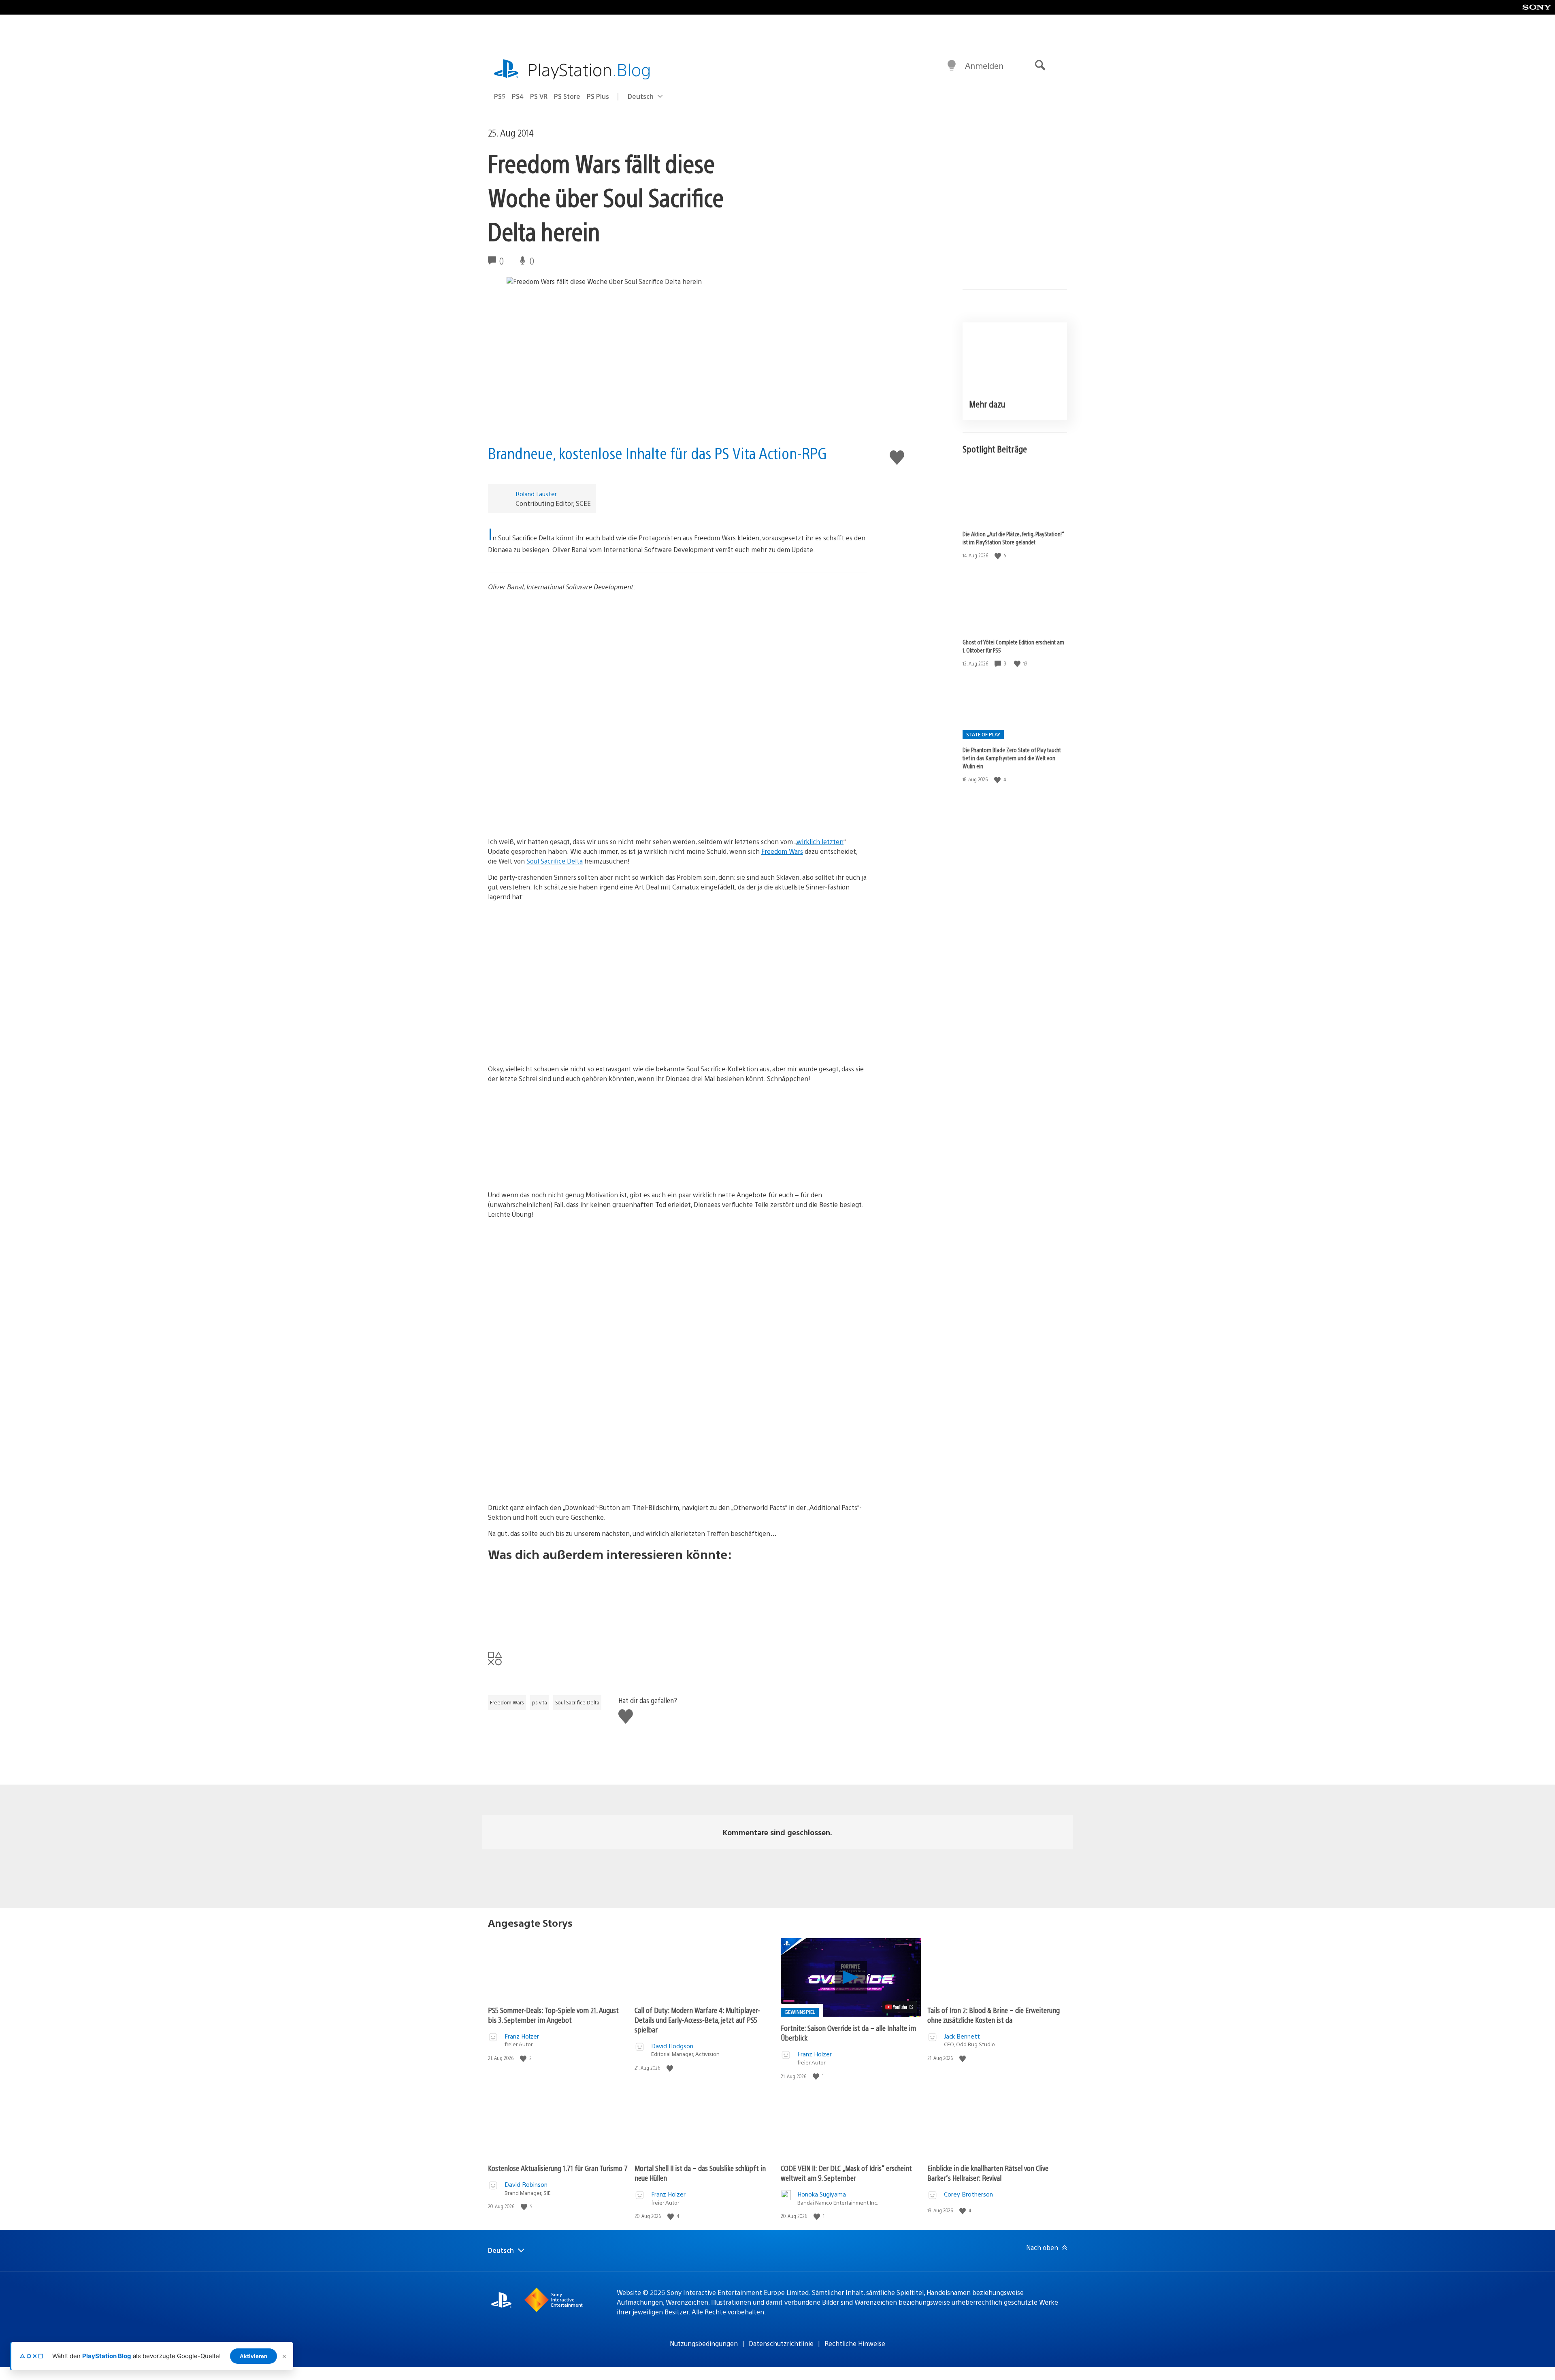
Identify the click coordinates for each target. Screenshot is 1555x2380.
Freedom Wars (782, 851)
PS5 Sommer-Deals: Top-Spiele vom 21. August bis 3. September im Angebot (553, 2015)
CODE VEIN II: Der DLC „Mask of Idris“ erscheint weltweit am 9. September (846, 2173)
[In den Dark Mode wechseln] (952, 66)
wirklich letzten (820, 841)
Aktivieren (253, 2356)
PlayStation (589, 69)
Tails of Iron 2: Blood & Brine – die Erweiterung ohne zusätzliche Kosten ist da (994, 2015)
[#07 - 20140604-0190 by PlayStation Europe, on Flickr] (677, 938)
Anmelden (984, 65)
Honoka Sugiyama (822, 2194)
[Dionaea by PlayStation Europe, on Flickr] (677, 1120)
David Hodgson (672, 2046)
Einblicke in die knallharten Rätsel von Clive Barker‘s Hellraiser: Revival (988, 2173)
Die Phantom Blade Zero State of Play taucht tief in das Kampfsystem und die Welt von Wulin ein (1012, 758)
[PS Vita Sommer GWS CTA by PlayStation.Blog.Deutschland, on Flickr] (677, 1600)
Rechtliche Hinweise (855, 2343)
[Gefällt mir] (999, 556)
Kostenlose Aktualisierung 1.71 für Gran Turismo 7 (558, 2168)
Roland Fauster (536, 494)
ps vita (540, 1702)
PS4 (518, 96)
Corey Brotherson (968, 2194)
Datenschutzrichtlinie (781, 2343)
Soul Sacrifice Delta (555, 861)
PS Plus (598, 96)
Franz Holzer (522, 2036)
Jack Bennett (962, 2036)
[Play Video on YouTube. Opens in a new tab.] (900, 2007)
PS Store (567, 96)
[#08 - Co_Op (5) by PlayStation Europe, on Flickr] (677, 999)
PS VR (539, 96)
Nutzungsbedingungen (704, 2343)
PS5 (500, 96)
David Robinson (526, 2184)
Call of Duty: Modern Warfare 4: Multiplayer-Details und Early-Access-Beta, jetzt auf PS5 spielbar (697, 2020)
